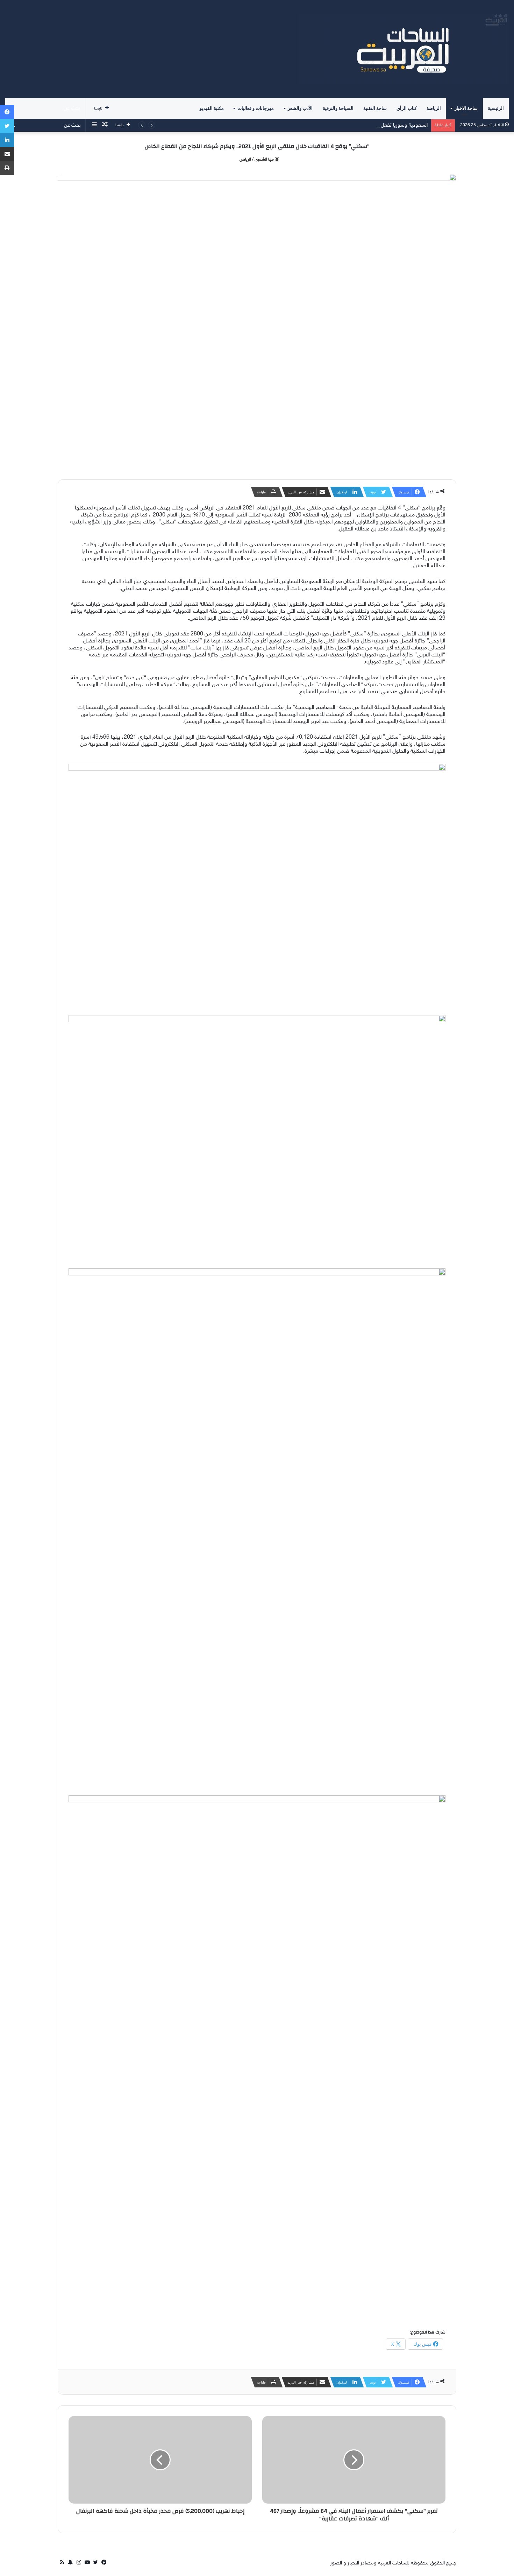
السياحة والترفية (338, 108)
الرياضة (434, 108)
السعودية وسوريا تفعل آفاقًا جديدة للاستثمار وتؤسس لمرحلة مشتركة (357, 125)
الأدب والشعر (300, 108)
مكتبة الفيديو (212, 108)
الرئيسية (496, 108)
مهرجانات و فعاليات (256, 108)
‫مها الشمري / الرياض (257, 160)
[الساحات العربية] (404, 49)
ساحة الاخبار (466, 108)
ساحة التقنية (375, 108)
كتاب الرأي (407, 108)
